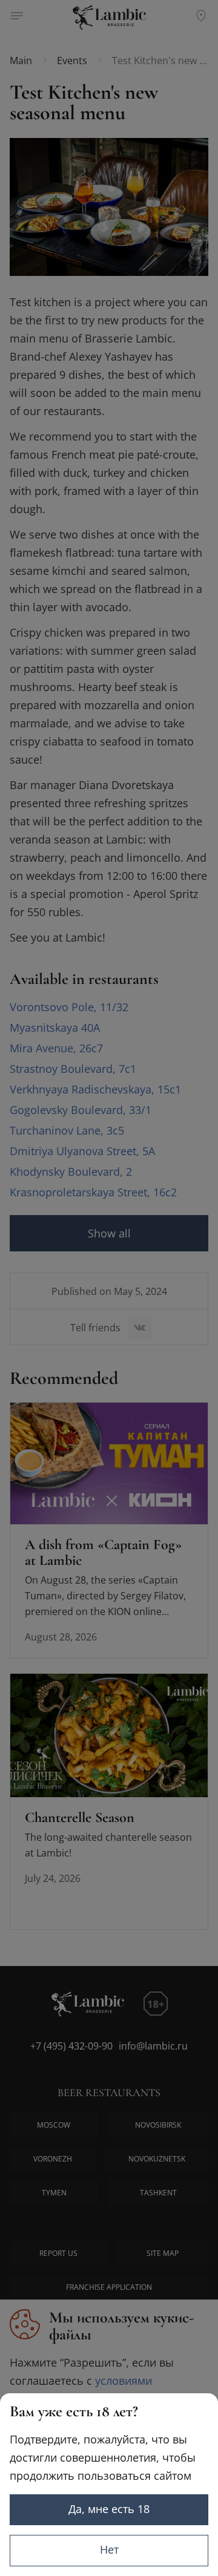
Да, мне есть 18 (109, 2509)
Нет (109, 2549)
